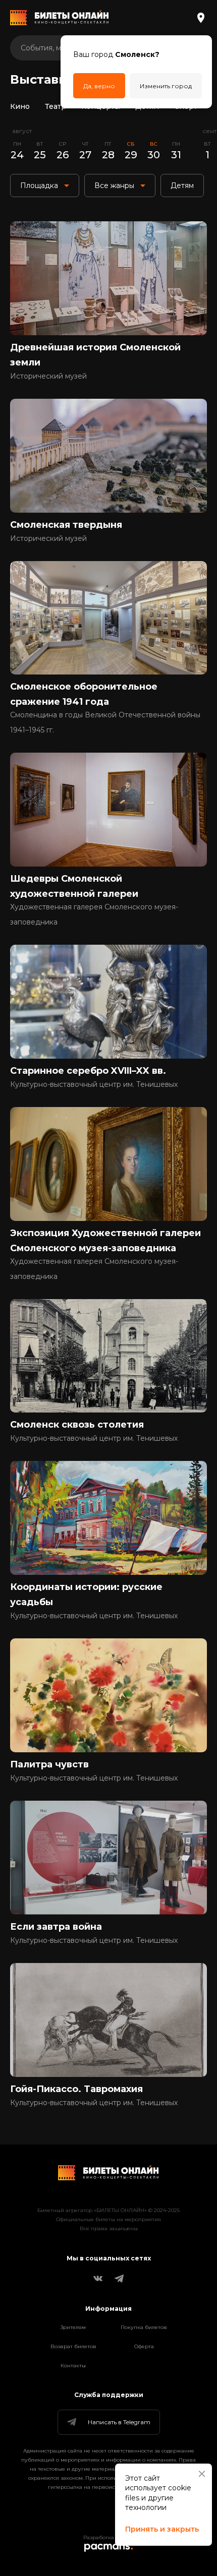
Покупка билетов (144, 2327)
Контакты (73, 2366)
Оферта (144, 2346)
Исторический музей (48, 376)
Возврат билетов (73, 2346)
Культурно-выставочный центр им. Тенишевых (94, 1084)
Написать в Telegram (119, 2422)
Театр (56, 106)
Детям (147, 106)
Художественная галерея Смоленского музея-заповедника (94, 914)
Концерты (101, 106)
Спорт (186, 106)
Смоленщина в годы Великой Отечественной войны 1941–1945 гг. (105, 722)
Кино (20, 106)
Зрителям (73, 2327)
